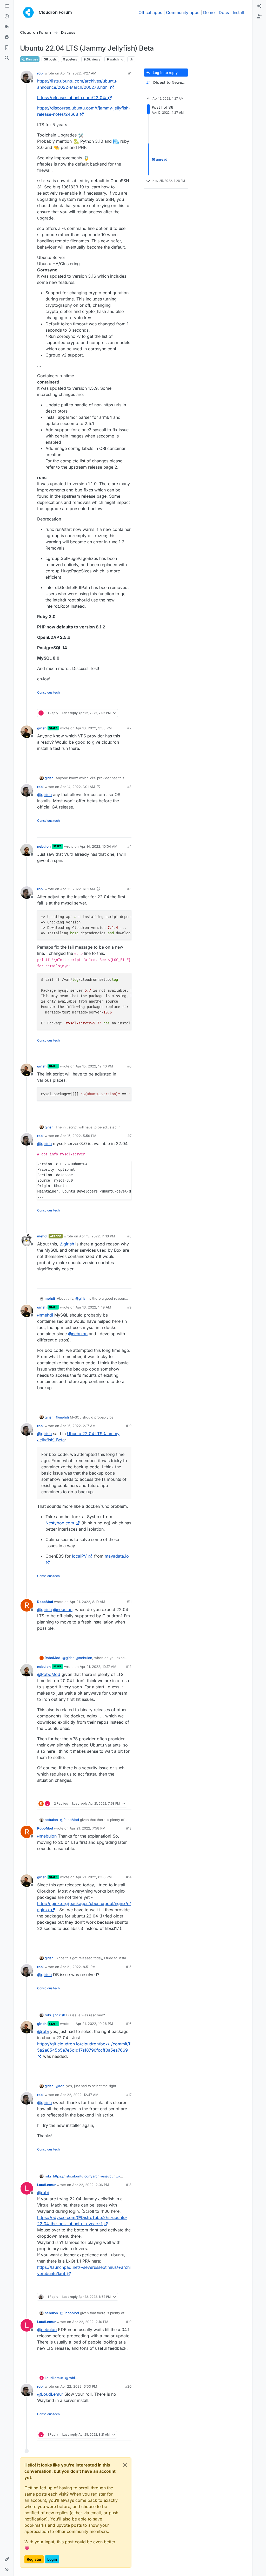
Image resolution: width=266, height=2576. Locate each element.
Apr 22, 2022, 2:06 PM (91, 2185)
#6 (129, 1066)
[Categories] (7, 6)
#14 (129, 1877)
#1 (130, 73)
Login (52, 2559)
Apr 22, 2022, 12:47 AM (79, 2095)
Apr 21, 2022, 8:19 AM (87, 1602)
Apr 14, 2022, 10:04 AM (99, 846)
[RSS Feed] (131, 59)
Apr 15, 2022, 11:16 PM (97, 1236)
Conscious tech (48, 692)
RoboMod (45, 1602)
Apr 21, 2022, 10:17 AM (98, 1667)
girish (42, 728)
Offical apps (150, 12)
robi (40, 73)
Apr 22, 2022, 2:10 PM (90, 2322)
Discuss (32, 59)
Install (238, 12)
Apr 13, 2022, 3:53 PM (94, 728)
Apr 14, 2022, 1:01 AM (78, 787)
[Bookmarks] (7, 48)
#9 (129, 1307)
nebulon (44, 846)
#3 (129, 787)
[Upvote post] (119, 703)
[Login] (259, 6)
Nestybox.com (60, 1523)
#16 (129, 2024)
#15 (129, 1967)
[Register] (259, 17)
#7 (129, 1136)
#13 (129, 1828)
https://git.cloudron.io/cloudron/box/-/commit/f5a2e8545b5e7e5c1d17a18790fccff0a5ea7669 (84, 2047)
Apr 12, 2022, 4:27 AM (78, 73)
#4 (129, 846)
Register (34, 2559)
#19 (129, 2322)
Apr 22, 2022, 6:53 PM (79, 2386)
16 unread (159, 159)
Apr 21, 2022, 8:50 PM (94, 1877)
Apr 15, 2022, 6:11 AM (78, 889)
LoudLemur (46, 2185)
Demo (209, 12)
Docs (224, 12)
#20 (128, 2386)
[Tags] (7, 27)
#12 (129, 1667)
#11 (129, 1602)
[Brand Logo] (28, 12)
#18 (129, 2185)
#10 (129, 1426)
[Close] (125, 2465)
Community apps (183, 12)
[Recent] (7, 17)
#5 (129, 889)
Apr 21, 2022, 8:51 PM (78, 1967)
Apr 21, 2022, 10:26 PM (94, 2024)
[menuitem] (259, 6)
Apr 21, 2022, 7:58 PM (88, 1828)
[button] (7, 2559)
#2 (129, 728)
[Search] (7, 58)
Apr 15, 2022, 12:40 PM (94, 1066)
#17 (129, 2095)
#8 (129, 1236)
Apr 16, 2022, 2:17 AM (78, 1426)
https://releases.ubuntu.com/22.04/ (72, 98)
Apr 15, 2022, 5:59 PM (78, 1136)
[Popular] (7, 37)
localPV (79, 1556)
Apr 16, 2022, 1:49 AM (93, 1307)
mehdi (42, 1236)
